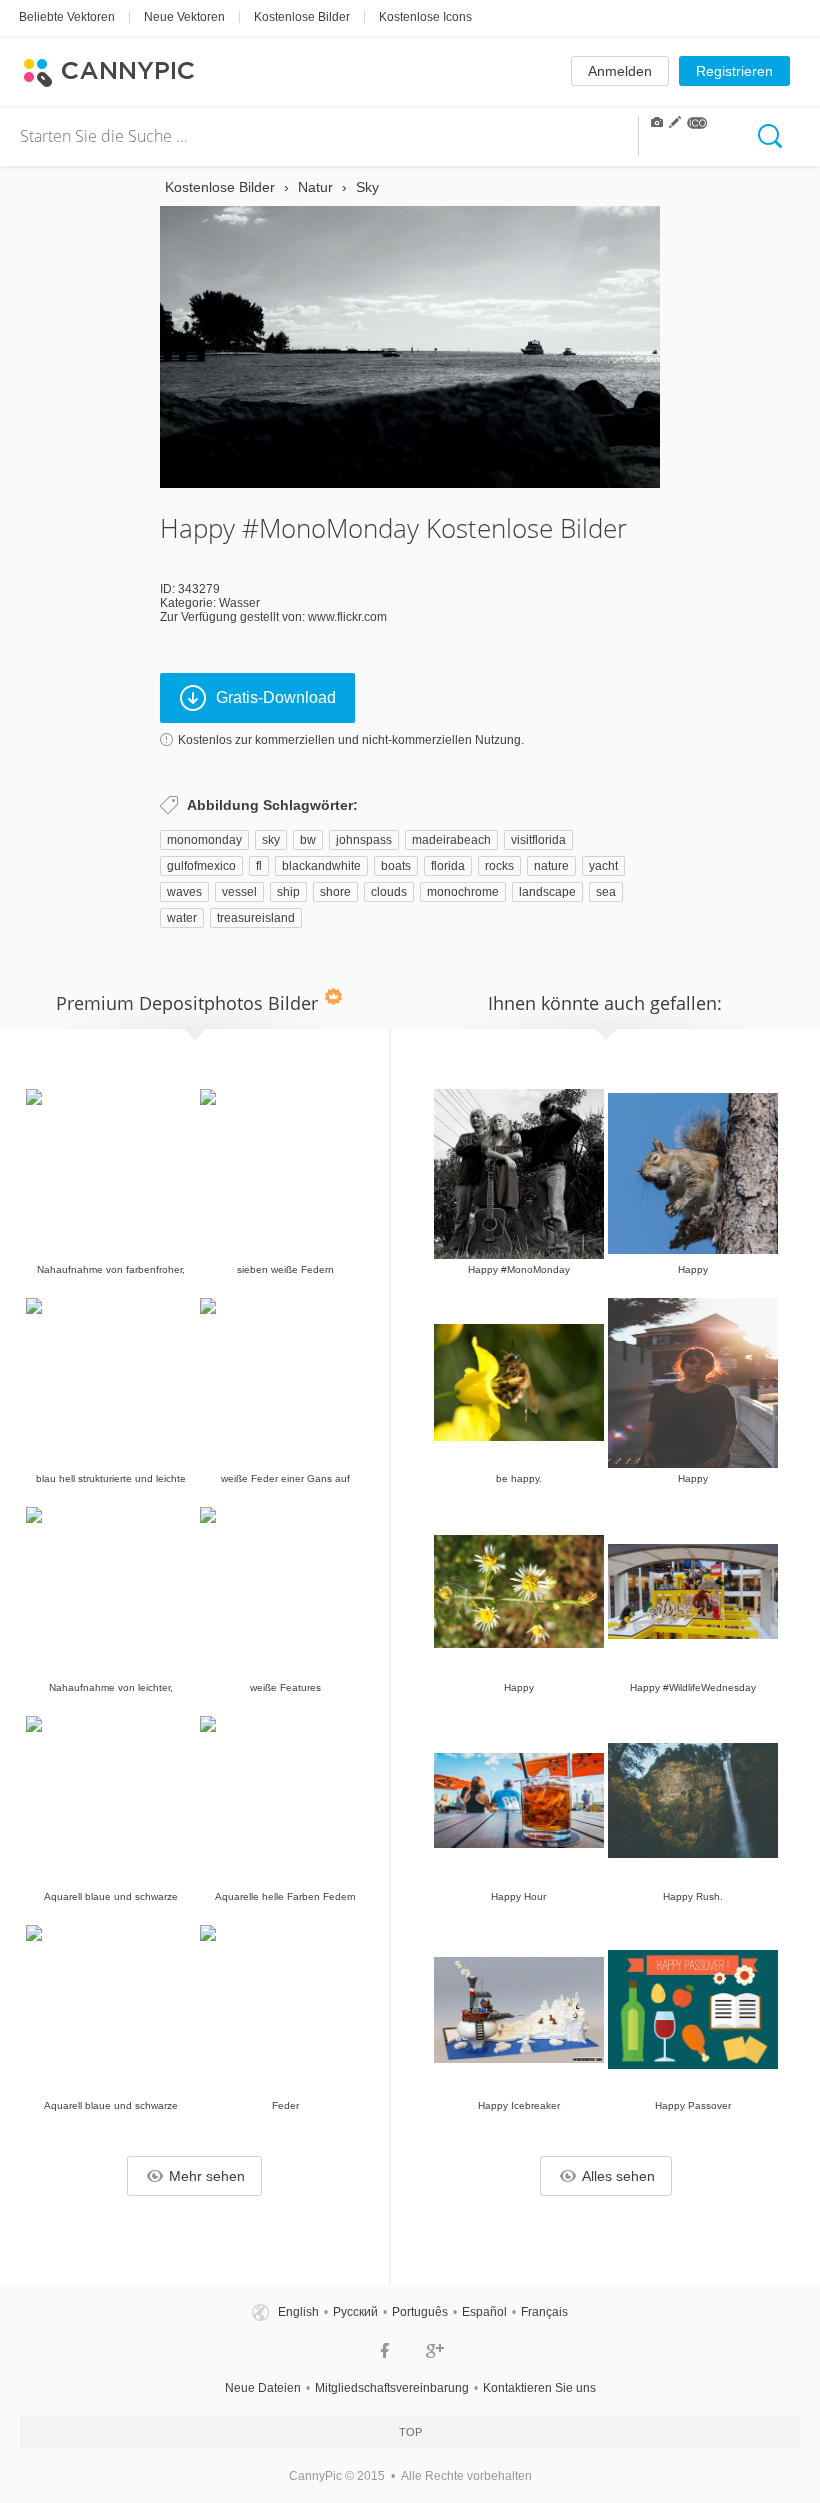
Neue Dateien (263, 2388)
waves (184, 892)
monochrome (463, 892)
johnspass (364, 840)
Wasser (239, 603)
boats (396, 866)
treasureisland (256, 918)
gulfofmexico (201, 866)
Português (420, 2312)
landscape (547, 892)
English (298, 2312)
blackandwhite (321, 866)
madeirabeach (451, 840)
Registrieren (734, 71)
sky (271, 840)
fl (259, 866)
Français (544, 2312)
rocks (499, 866)
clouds (389, 892)
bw (308, 840)
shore (335, 892)
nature (551, 866)
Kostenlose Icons (425, 17)
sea (606, 892)
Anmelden (620, 71)
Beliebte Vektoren (67, 17)
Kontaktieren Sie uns (539, 2388)
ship (288, 892)
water (182, 918)
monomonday (204, 840)
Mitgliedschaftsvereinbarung (392, 2388)
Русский (355, 2312)
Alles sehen (618, 2176)
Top (410, 2432)
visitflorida (538, 840)
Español (484, 2312)
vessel (239, 892)
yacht (603, 866)
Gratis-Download (276, 697)
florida (448, 866)
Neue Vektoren (184, 17)
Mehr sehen (207, 2176)
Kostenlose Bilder (302, 17)
